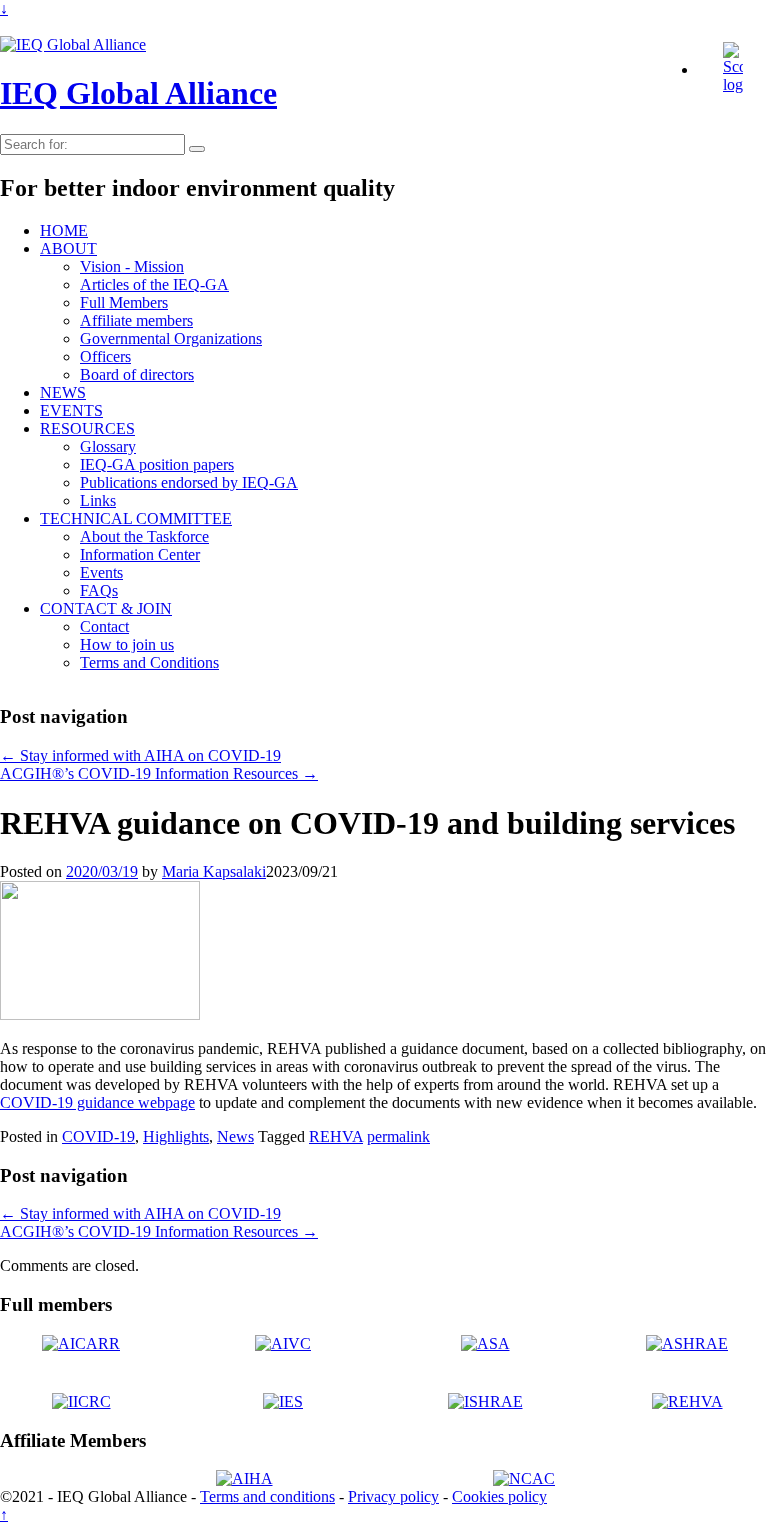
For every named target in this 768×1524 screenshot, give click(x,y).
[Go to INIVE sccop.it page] (738, 84)
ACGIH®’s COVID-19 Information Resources (159, 773)
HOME (64, 230)
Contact (104, 626)
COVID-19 (98, 1136)
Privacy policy (393, 1496)
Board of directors (137, 374)
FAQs (99, 590)
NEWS (63, 392)
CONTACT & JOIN (106, 608)
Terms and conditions (267, 1496)
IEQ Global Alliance (138, 93)
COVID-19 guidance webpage (97, 1102)
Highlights (176, 1136)
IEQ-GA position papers (157, 464)
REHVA (336, 1136)
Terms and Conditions (149, 662)
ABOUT (68, 248)
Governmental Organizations (171, 338)
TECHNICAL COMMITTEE (136, 518)
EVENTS (71, 410)
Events (101, 572)
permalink (398, 1136)
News (235, 1136)
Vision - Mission (132, 266)
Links (98, 500)
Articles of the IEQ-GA (154, 284)
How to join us (127, 644)
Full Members (124, 302)
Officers (105, 356)
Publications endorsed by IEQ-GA (189, 482)
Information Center (140, 554)
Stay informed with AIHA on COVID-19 (140, 755)
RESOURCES (87, 428)
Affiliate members (136, 320)
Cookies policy (499, 1496)
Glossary (108, 446)
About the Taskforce (144, 536)
